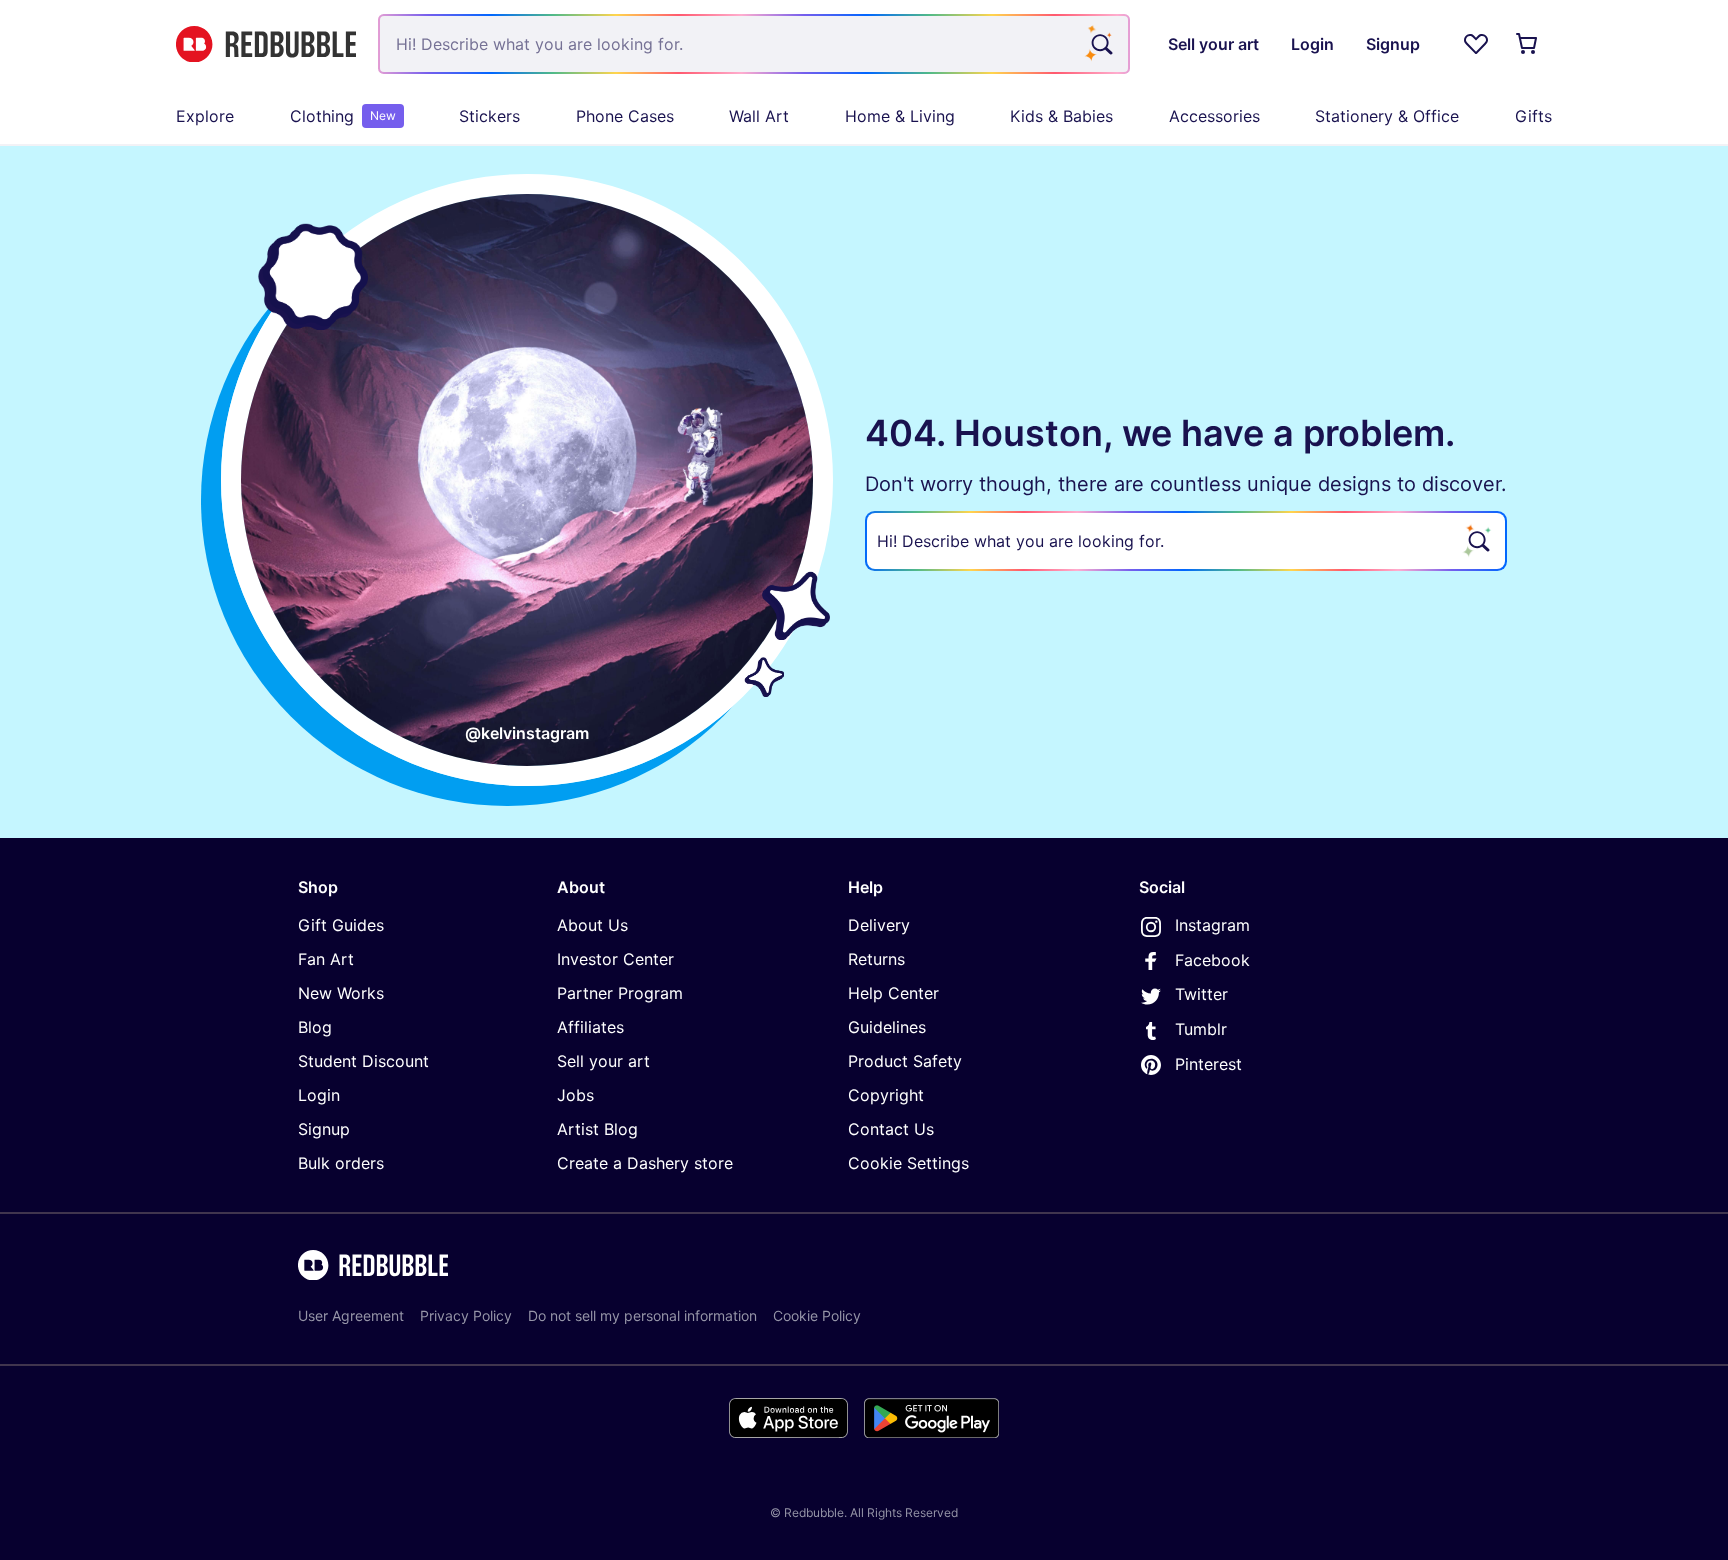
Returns (876, 959)
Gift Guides (341, 925)
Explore (205, 116)
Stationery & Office (1387, 116)
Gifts (1533, 116)
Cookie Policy (817, 1315)
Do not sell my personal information (642, 1315)
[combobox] (754, 44)
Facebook (1212, 960)
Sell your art (603, 1061)
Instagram (1212, 925)
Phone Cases (625, 116)
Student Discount (363, 1061)
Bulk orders (341, 1163)
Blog (315, 1027)
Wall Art (759, 116)
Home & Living (900, 116)
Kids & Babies (1061, 116)
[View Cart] (1528, 44)
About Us (592, 925)
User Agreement (351, 1315)
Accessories (1214, 116)
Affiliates (590, 1027)
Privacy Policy (466, 1315)
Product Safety (905, 1061)
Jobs (575, 1095)
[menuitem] (205, 116)
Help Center (893, 993)
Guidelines (887, 1027)
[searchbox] (1186, 541)
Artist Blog (597, 1129)
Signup (324, 1129)
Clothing (343, 116)
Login (319, 1095)
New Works (341, 993)
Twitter (1201, 994)
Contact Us (891, 1129)
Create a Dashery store (645, 1163)
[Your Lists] (1476, 44)
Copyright (886, 1095)
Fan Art (326, 959)
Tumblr (1201, 1029)
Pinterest (1208, 1064)
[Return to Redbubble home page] (266, 44)
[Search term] (1100, 44)
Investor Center (615, 959)
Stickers (489, 116)
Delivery (879, 925)
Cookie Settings (908, 1163)
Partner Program (620, 993)
